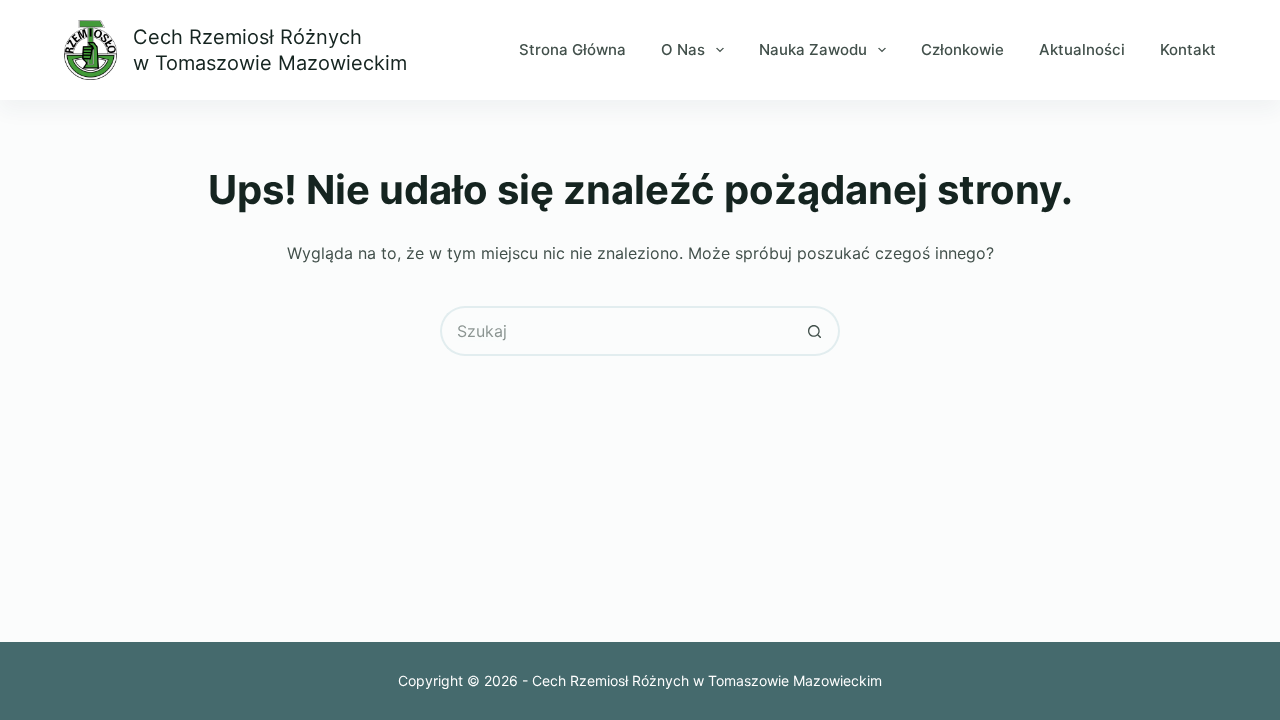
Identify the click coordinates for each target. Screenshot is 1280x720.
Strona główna (572, 49)
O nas (683, 49)
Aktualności (1082, 49)
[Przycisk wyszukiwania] (815, 331)
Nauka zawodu (813, 49)
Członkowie (962, 49)
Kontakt (1188, 49)
